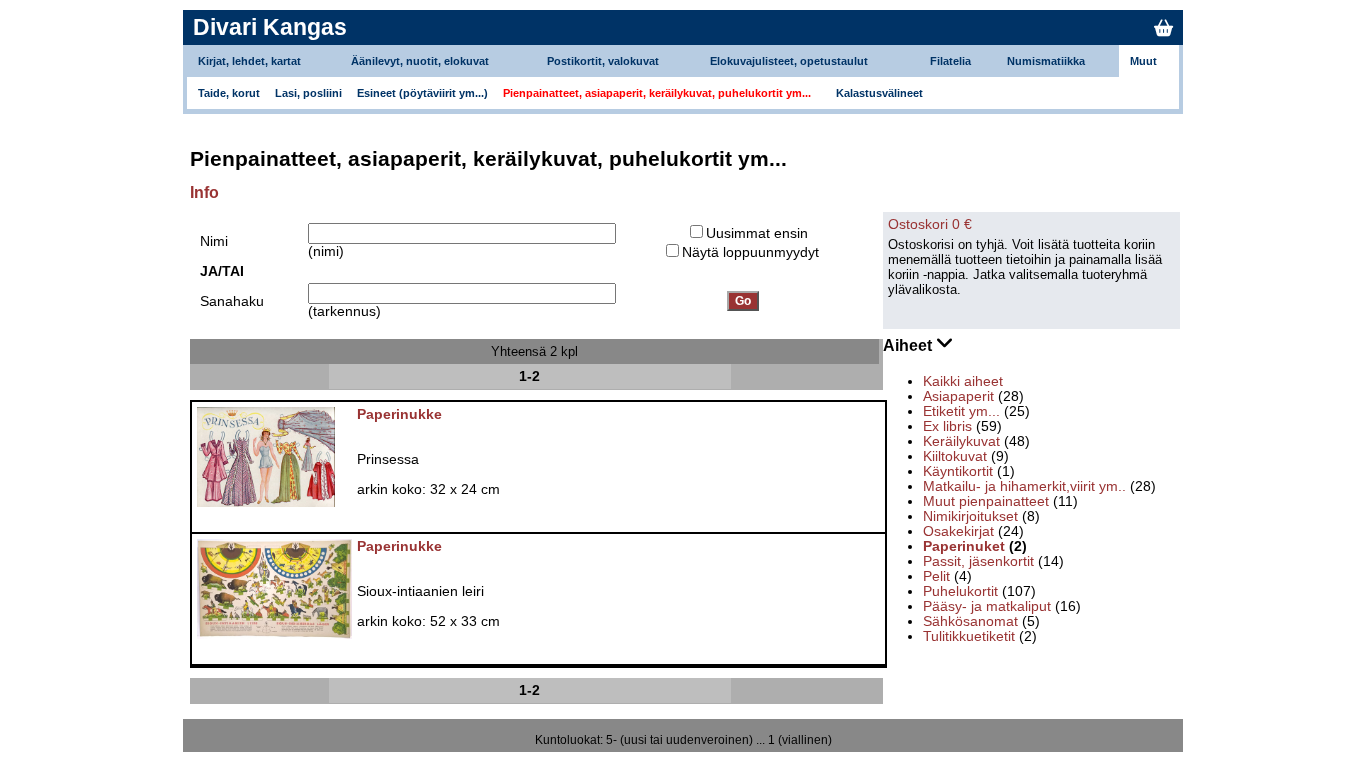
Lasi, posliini (308, 93)
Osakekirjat (958, 531)
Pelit (936, 576)
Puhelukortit (960, 591)
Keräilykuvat (961, 441)
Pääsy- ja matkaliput (987, 606)
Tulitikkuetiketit (969, 636)
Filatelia (950, 61)
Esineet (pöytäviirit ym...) (422, 93)
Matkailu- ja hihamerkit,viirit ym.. (1024, 486)
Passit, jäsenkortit (978, 561)
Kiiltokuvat (955, 456)
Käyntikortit (958, 471)
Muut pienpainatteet (986, 501)
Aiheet (909, 345)
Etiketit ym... (961, 411)
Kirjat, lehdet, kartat (249, 61)
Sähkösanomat (970, 621)
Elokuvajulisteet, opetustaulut (789, 61)
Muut (1143, 61)
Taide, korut (229, 93)
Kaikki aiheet (963, 381)
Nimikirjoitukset (970, 516)
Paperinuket (964, 546)
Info (204, 192)
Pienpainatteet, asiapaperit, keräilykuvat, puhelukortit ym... (657, 93)
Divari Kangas (270, 27)
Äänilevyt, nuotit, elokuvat (420, 61)
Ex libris (947, 426)
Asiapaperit (958, 396)
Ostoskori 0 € (930, 224)
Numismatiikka (1046, 61)
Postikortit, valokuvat (603, 61)
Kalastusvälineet (879, 93)
